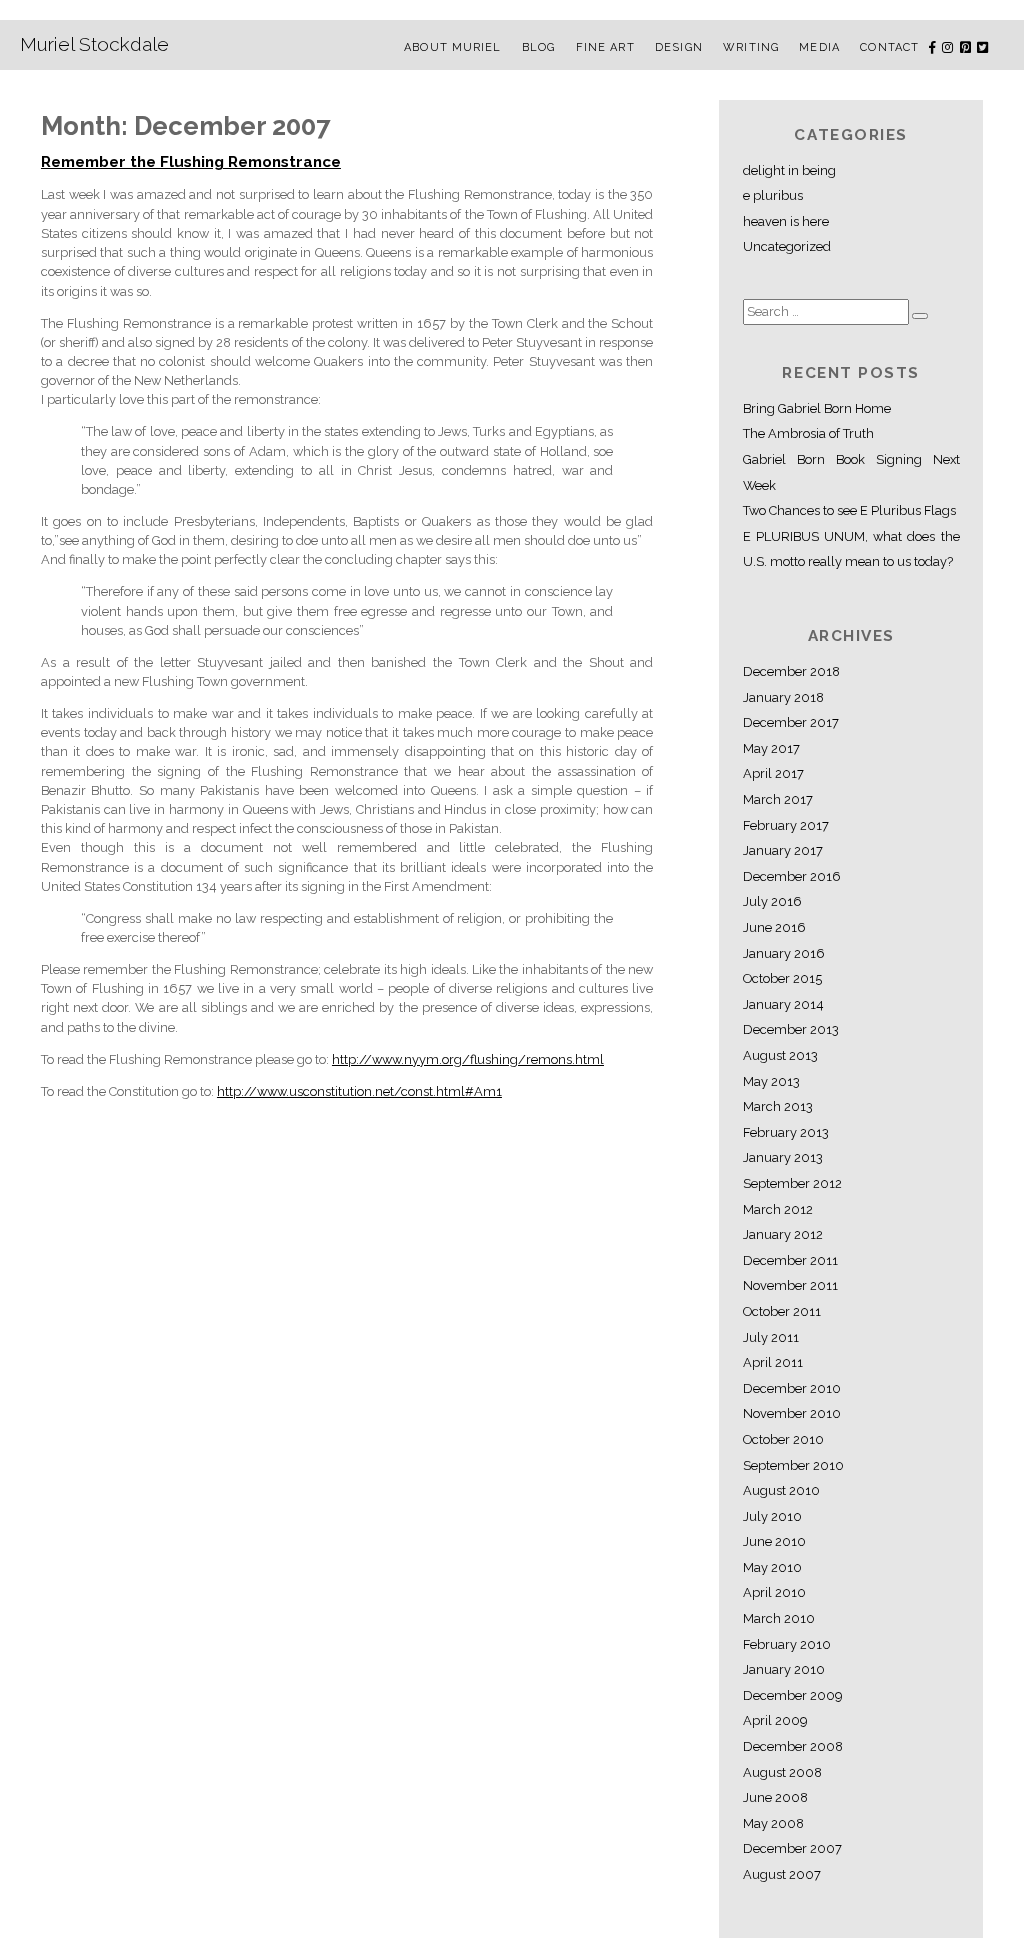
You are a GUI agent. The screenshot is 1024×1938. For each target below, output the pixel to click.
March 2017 (778, 799)
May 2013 (771, 1081)
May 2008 (773, 1823)
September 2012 (792, 1183)
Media (819, 47)
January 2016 (784, 953)
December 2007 (792, 1848)
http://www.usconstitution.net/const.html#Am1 (359, 1091)
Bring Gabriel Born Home (817, 408)
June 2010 (774, 1541)
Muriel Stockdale (94, 44)
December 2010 (792, 1388)
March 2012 (778, 1209)
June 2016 (774, 927)
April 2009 (775, 1720)
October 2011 (782, 1311)
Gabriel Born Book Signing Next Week (851, 472)
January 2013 (783, 1157)
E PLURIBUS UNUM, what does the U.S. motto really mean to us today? (851, 549)
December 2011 (790, 1260)
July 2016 (772, 901)
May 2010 (772, 1567)
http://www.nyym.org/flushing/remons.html (468, 1059)
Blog (538, 47)
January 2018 (783, 697)
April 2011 (773, 1362)
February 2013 (786, 1132)
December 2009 (792, 1695)
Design (679, 47)
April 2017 (773, 773)
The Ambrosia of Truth (808, 433)
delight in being (789, 170)
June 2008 (775, 1797)
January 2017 (783, 850)
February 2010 (787, 1644)
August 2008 (782, 1772)
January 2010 (784, 1669)
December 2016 (792, 876)
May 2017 (771, 748)
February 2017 (786, 825)
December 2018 (791, 671)
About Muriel (452, 47)
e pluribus (773, 195)
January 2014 (783, 1004)
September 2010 (793, 1465)
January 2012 (783, 1234)
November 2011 (790, 1285)
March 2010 (779, 1618)
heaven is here (786, 221)
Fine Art (605, 47)
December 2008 (793, 1746)
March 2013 (778, 1106)
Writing (751, 47)
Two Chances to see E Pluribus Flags (849, 510)
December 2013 (791, 1029)
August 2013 (780, 1055)
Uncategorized (787, 246)
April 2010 (774, 1592)
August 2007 (782, 1874)
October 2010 (783, 1439)
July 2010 (772, 1516)
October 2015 (782, 978)
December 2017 (791, 722)
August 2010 (781, 1490)
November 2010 (792, 1413)
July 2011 (771, 1337)
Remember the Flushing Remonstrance (191, 162)
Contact (889, 47)
